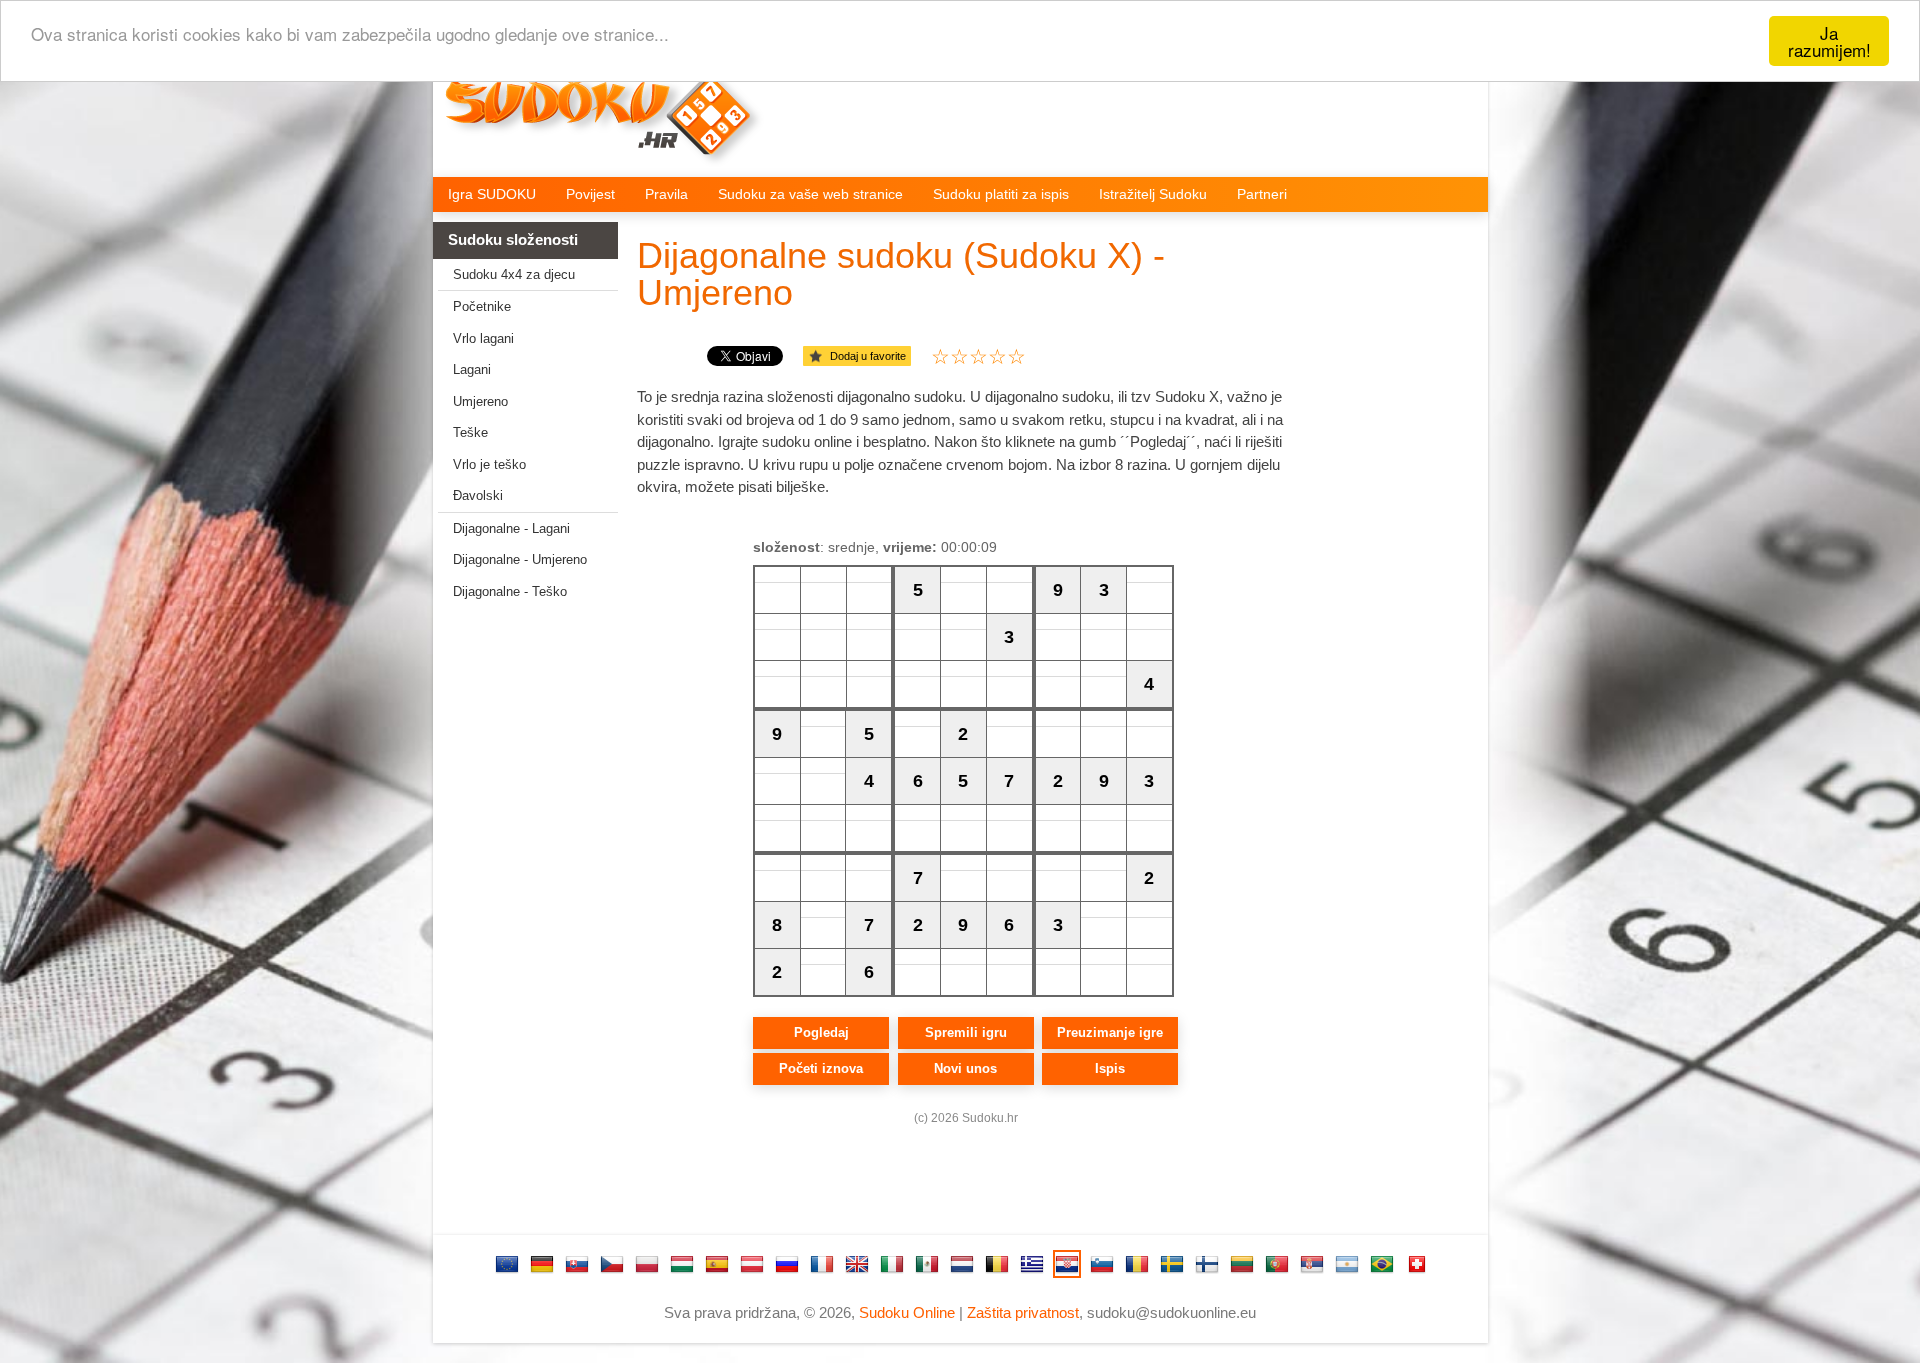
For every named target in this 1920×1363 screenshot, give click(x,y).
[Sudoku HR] (1067, 1264)
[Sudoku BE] (997, 1264)
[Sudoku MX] (927, 1264)
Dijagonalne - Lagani (511, 528)
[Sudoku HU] (682, 1264)
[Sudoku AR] (1347, 1264)
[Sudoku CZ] (612, 1264)
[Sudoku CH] (1417, 1264)
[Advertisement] (518, 927)
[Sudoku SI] (1102, 1264)
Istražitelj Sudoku (1153, 194)
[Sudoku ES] (717, 1264)
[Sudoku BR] (1382, 1264)
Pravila (666, 194)
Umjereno (480, 401)
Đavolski (478, 495)
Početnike (482, 306)
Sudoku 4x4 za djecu (514, 274)
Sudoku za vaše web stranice (810, 194)
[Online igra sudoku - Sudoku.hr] (611, 126)
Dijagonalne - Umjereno (520, 559)
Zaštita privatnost (1023, 1312)
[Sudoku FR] (822, 1264)
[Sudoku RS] (1312, 1264)
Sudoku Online (907, 1312)
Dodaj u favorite (868, 356)
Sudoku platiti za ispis (1001, 194)
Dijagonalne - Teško (510, 591)
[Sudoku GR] (1032, 1264)
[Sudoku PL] (647, 1264)
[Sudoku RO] (1137, 1264)
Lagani (472, 369)
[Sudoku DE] (542, 1264)
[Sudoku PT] (1277, 1264)
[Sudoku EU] (507, 1264)
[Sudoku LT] (1242, 1264)
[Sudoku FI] (1207, 1264)
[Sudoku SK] (577, 1264)
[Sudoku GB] (857, 1264)
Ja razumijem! (1829, 41)
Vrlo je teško (489, 464)
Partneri (1262, 194)
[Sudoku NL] (962, 1264)
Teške (470, 432)
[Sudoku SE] (1172, 1264)
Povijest (590, 194)
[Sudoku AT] (752, 1264)
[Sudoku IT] (892, 1264)
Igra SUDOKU (492, 194)
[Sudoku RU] (787, 1264)
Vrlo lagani (483, 338)
